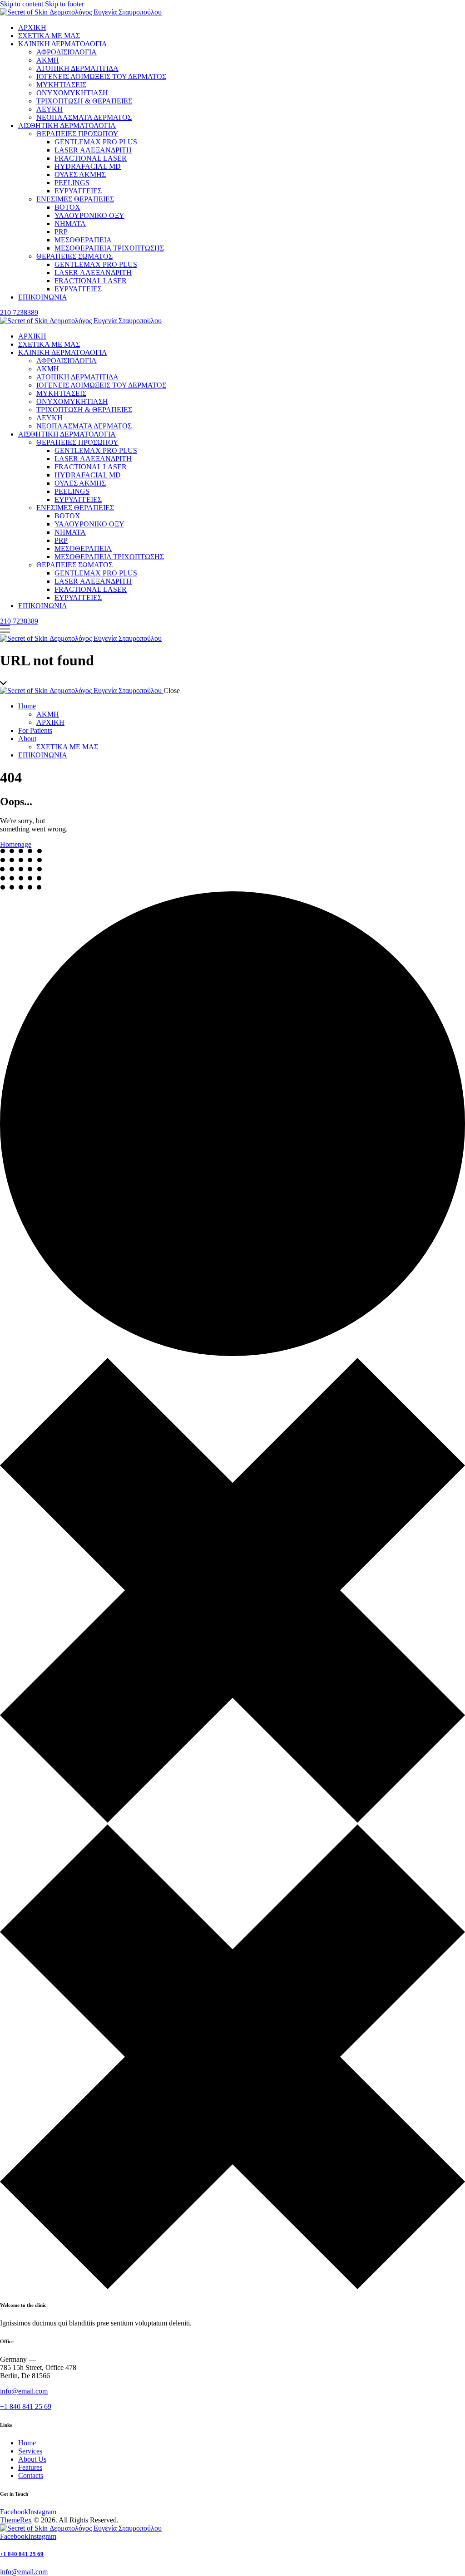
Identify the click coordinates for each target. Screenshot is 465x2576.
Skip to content (22, 4)
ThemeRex (16, 2520)
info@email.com (24, 2391)
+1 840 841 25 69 (26, 2406)
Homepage (16, 844)
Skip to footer (64, 4)
